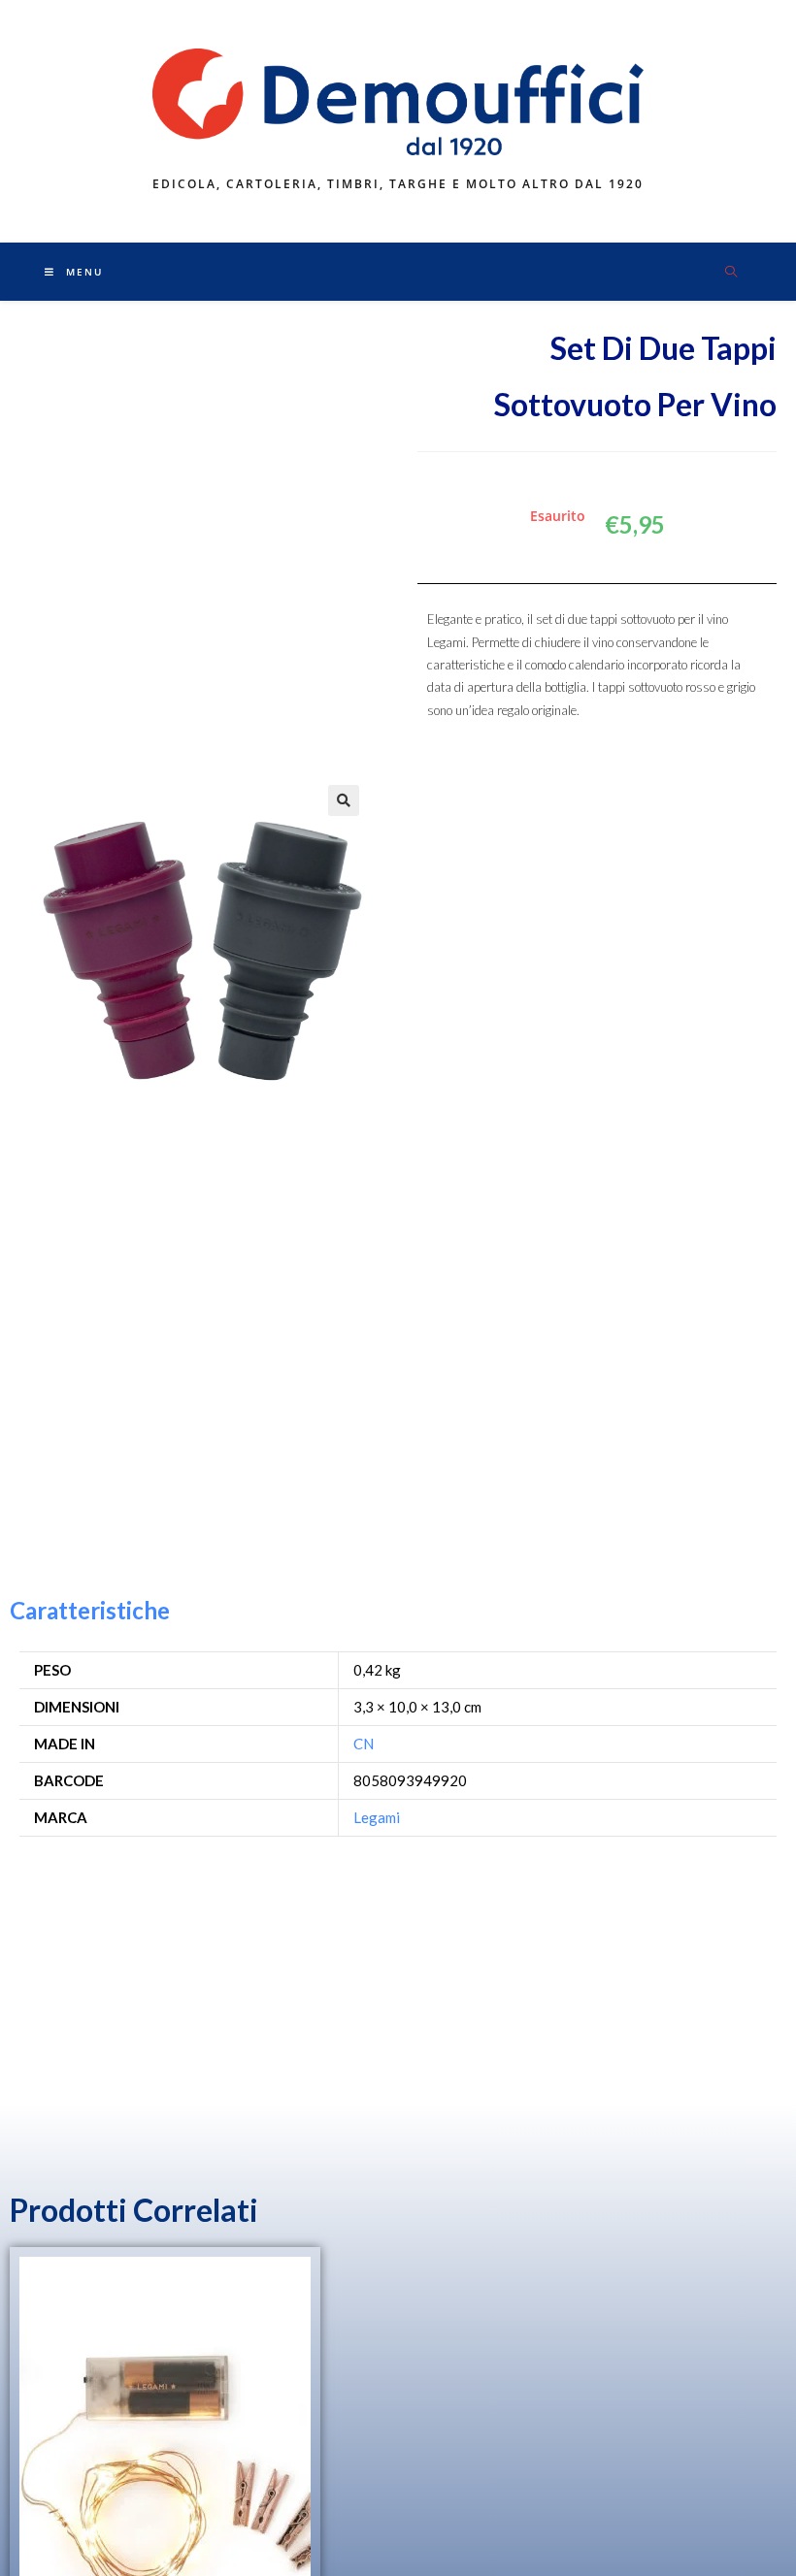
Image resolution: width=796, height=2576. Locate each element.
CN (364, 1744)
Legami (377, 1817)
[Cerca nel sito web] (731, 273)
